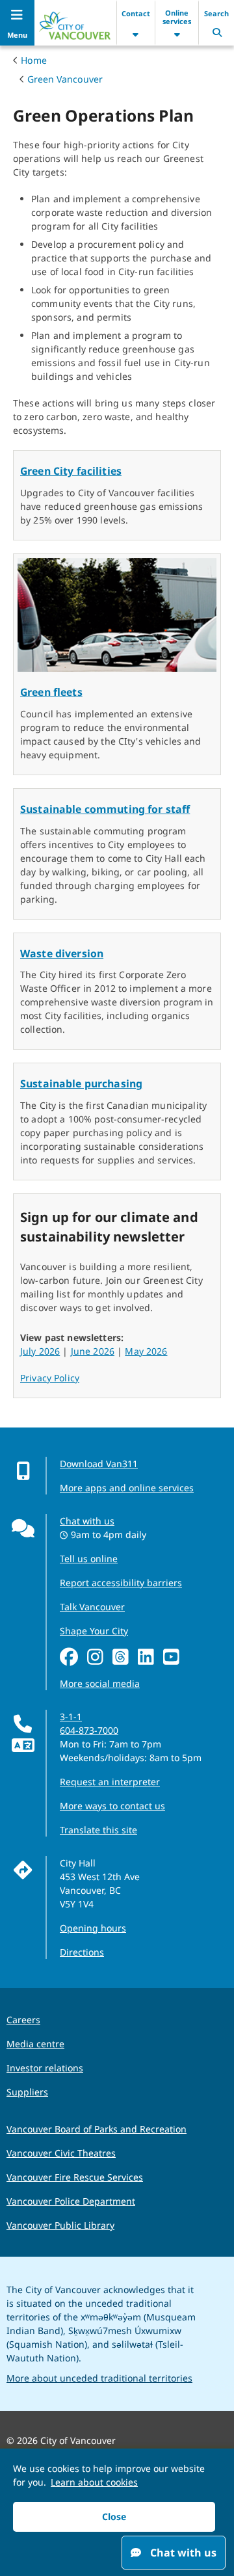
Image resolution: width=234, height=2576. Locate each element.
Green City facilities (71, 471)
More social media (100, 1683)
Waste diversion (62, 953)
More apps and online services (127, 1488)
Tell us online (89, 1559)
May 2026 (146, 1351)
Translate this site (98, 1830)
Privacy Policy (50, 1378)
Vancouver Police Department (71, 2201)
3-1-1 (71, 1717)
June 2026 (93, 1351)
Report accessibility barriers (121, 1583)
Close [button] (114, 2516)
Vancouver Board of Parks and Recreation (97, 2129)
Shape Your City (94, 1631)
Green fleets (51, 692)
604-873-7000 (89, 1730)
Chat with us (87, 1521)
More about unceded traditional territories (99, 2378)
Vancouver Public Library (60, 2225)
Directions (82, 1952)
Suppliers (27, 2092)
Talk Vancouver (92, 1607)
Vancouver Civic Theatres (61, 2153)
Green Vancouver (65, 79)
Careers (23, 2020)
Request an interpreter (110, 1782)
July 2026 (40, 1351)
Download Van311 (99, 1464)
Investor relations (45, 2068)
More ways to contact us (112, 1806)
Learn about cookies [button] (94, 2482)
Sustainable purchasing (81, 1083)
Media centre (35, 2044)
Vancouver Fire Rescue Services (75, 2177)
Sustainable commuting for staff (105, 809)
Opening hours (93, 1928)
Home (34, 60)
